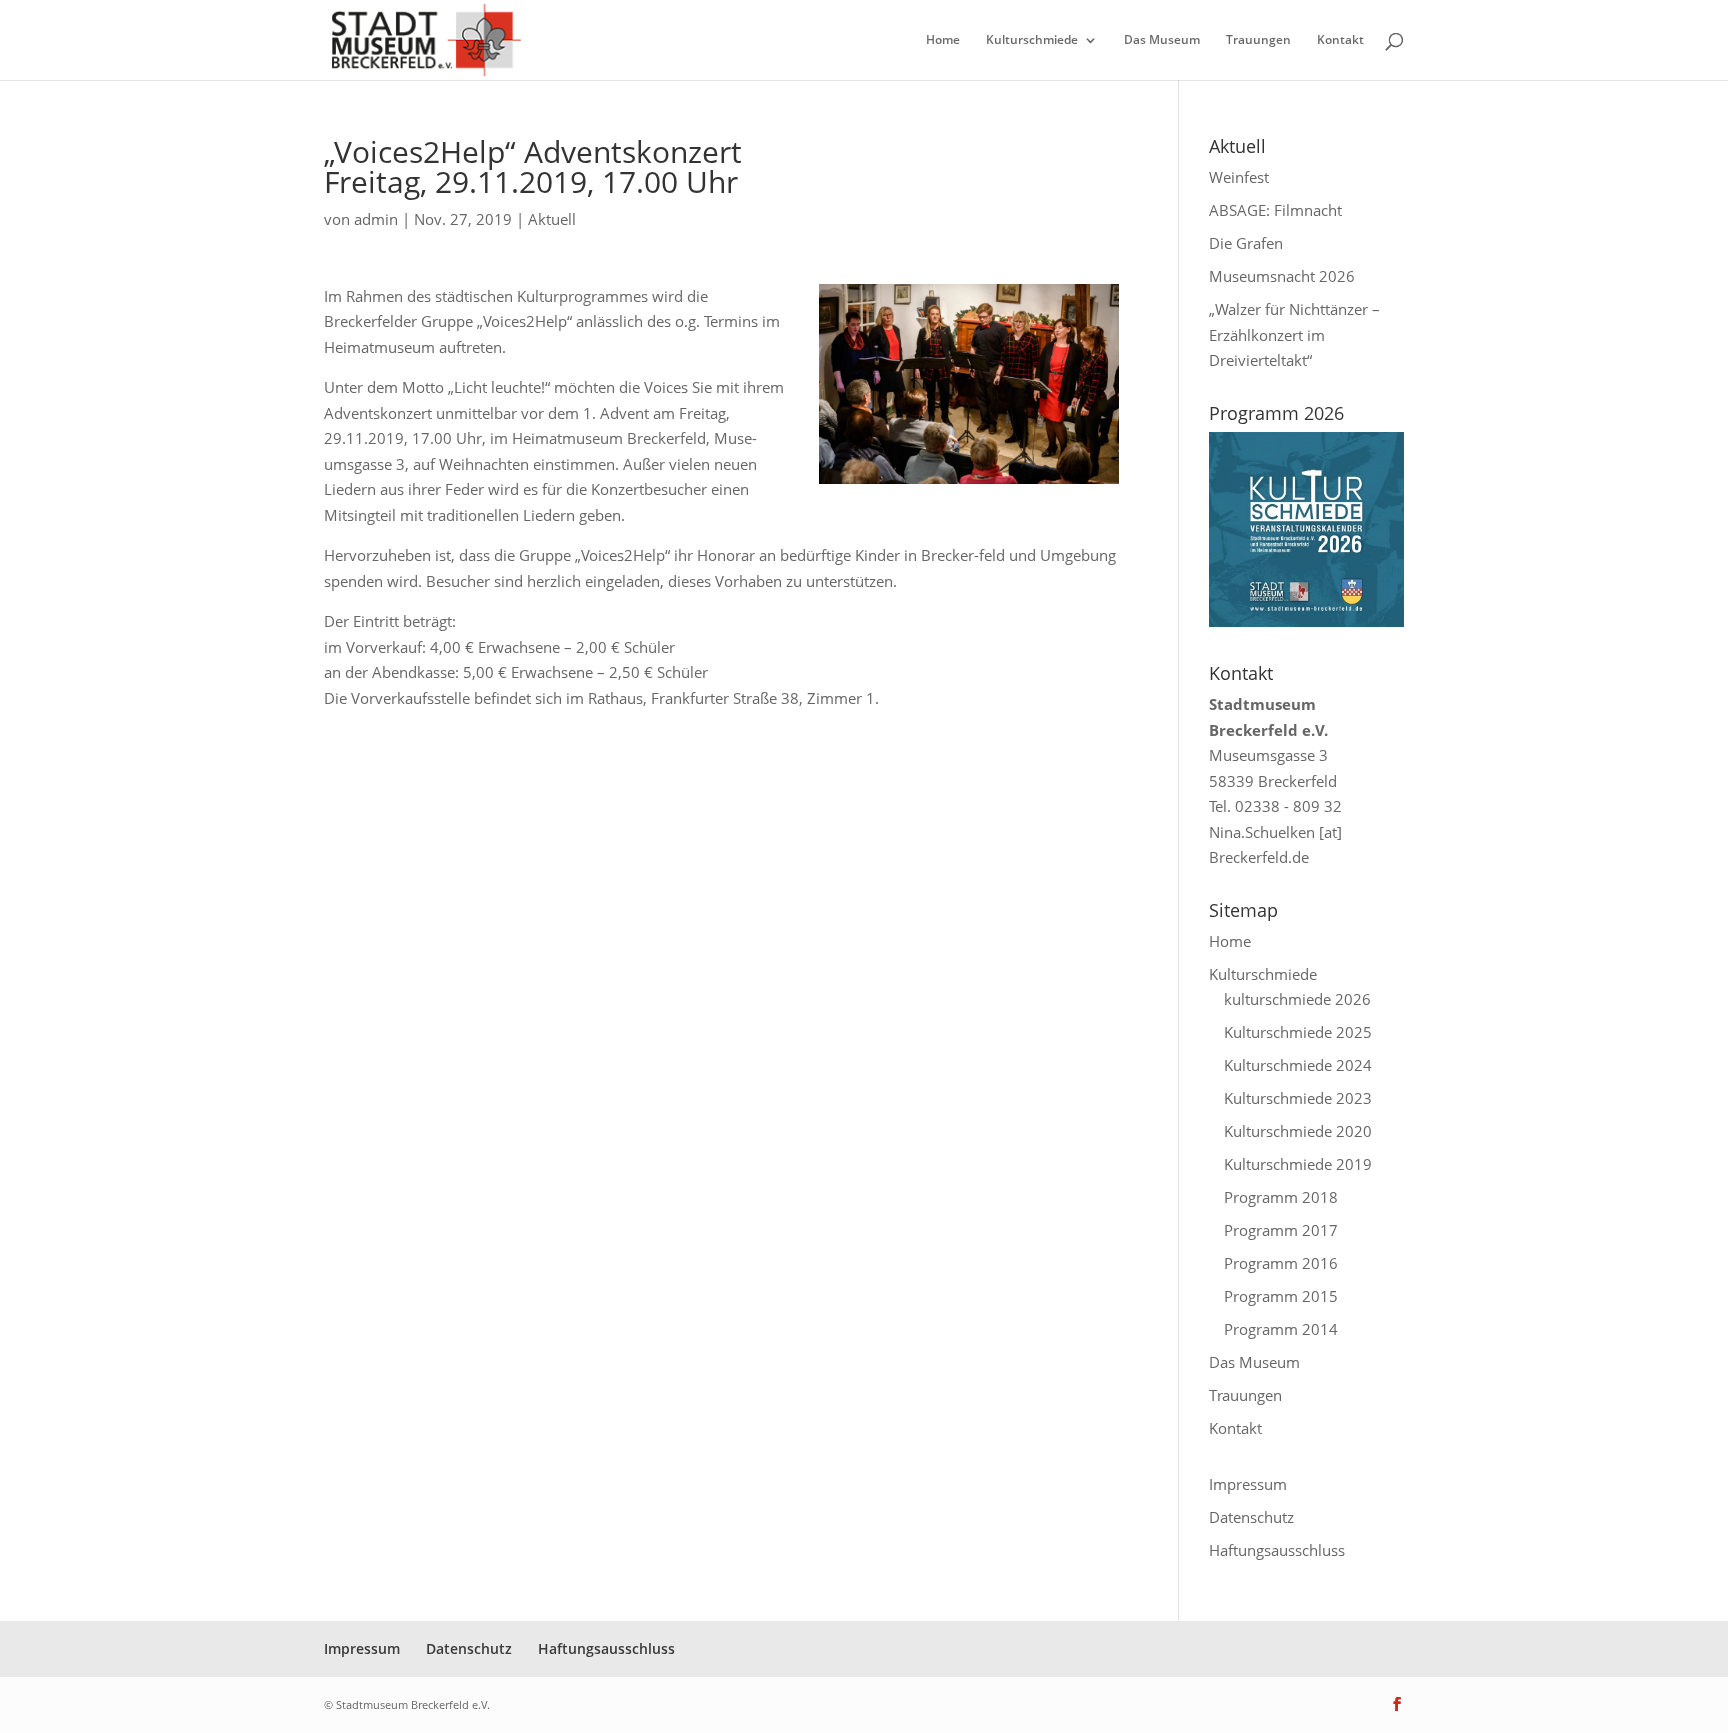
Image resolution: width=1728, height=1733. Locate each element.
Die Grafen (1246, 243)
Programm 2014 (1281, 1329)
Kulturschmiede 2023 (1298, 1098)
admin (376, 219)
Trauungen (1258, 40)
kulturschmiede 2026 (1297, 999)
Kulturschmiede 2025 (1298, 1032)
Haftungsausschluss (1277, 1550)
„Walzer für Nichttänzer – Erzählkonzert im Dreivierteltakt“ (1294, 334)
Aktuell (552, 219)
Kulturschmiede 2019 (1298, 1164)
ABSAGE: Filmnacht (1275, 210)
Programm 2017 (1281, 1230)
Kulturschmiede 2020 (1298, 1131)
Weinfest (1239, 177)
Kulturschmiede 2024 (1298, 1065)
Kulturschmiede (1032, 40)
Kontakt (1340, 40)
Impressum (1248, 1484)
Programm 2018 (1281, 1197)
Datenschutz (1251, 1517)
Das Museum (1162, 40)
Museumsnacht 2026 (1282, 276)
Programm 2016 (1281, 1263)
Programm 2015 (1281, 1296)
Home (943, 40)
